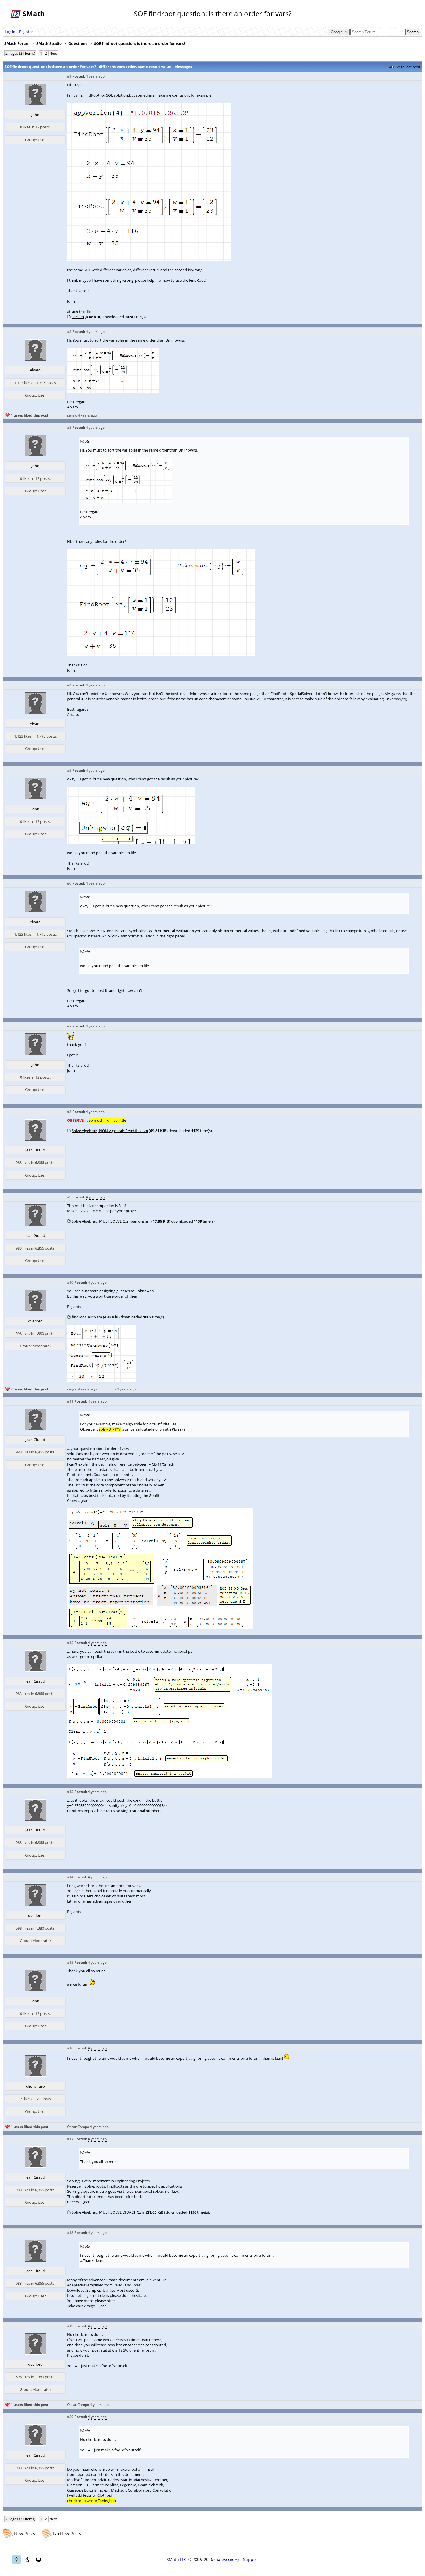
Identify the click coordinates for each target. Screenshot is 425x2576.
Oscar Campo (78, 2127)
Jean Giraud (35, 1150)
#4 (69, 685)
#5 (69, 770)
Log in (10, 32)
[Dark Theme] (27, 2560)
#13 (70, 1792)
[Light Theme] (16, 2560)
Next (53, 53)
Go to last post (408, 67)
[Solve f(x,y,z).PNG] (170, 1777)
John (35, 115)
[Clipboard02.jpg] (113, 391)
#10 (70, 1282)
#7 (69, 1026)
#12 (70, 1643)
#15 (70, 1962)
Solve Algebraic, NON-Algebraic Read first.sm (110, 1131)
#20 (70, 2417)
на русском (226, 2559)
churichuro (107, 1389)
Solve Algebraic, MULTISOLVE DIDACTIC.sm (108, 2212)
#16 (70, 2048)
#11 (70, 1401)
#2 (69, 332)
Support (251, 2559)
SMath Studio (49, 43)
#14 (70, 1877)
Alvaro (35, 370)
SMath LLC (177, 2559)
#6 (69, 883)
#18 (70, 2233)
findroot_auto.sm (87, 1317)
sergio (72, 415)
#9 (69, 1197)
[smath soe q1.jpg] (149, 259)
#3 (69, 427)
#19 (70, 2326)
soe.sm (78, 317)
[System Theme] (38, 2560)
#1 (69, 76)
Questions (78, 43)
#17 (70, 2139)
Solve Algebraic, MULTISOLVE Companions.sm (111, 1221)
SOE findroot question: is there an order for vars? (140, 43)
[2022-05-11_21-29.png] (101, 1381)
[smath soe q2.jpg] (161, 655)
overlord (35, 1321)
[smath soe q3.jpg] (131, 842)
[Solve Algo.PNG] (160, 1628)
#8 (69, 1112)
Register (26, 32)
